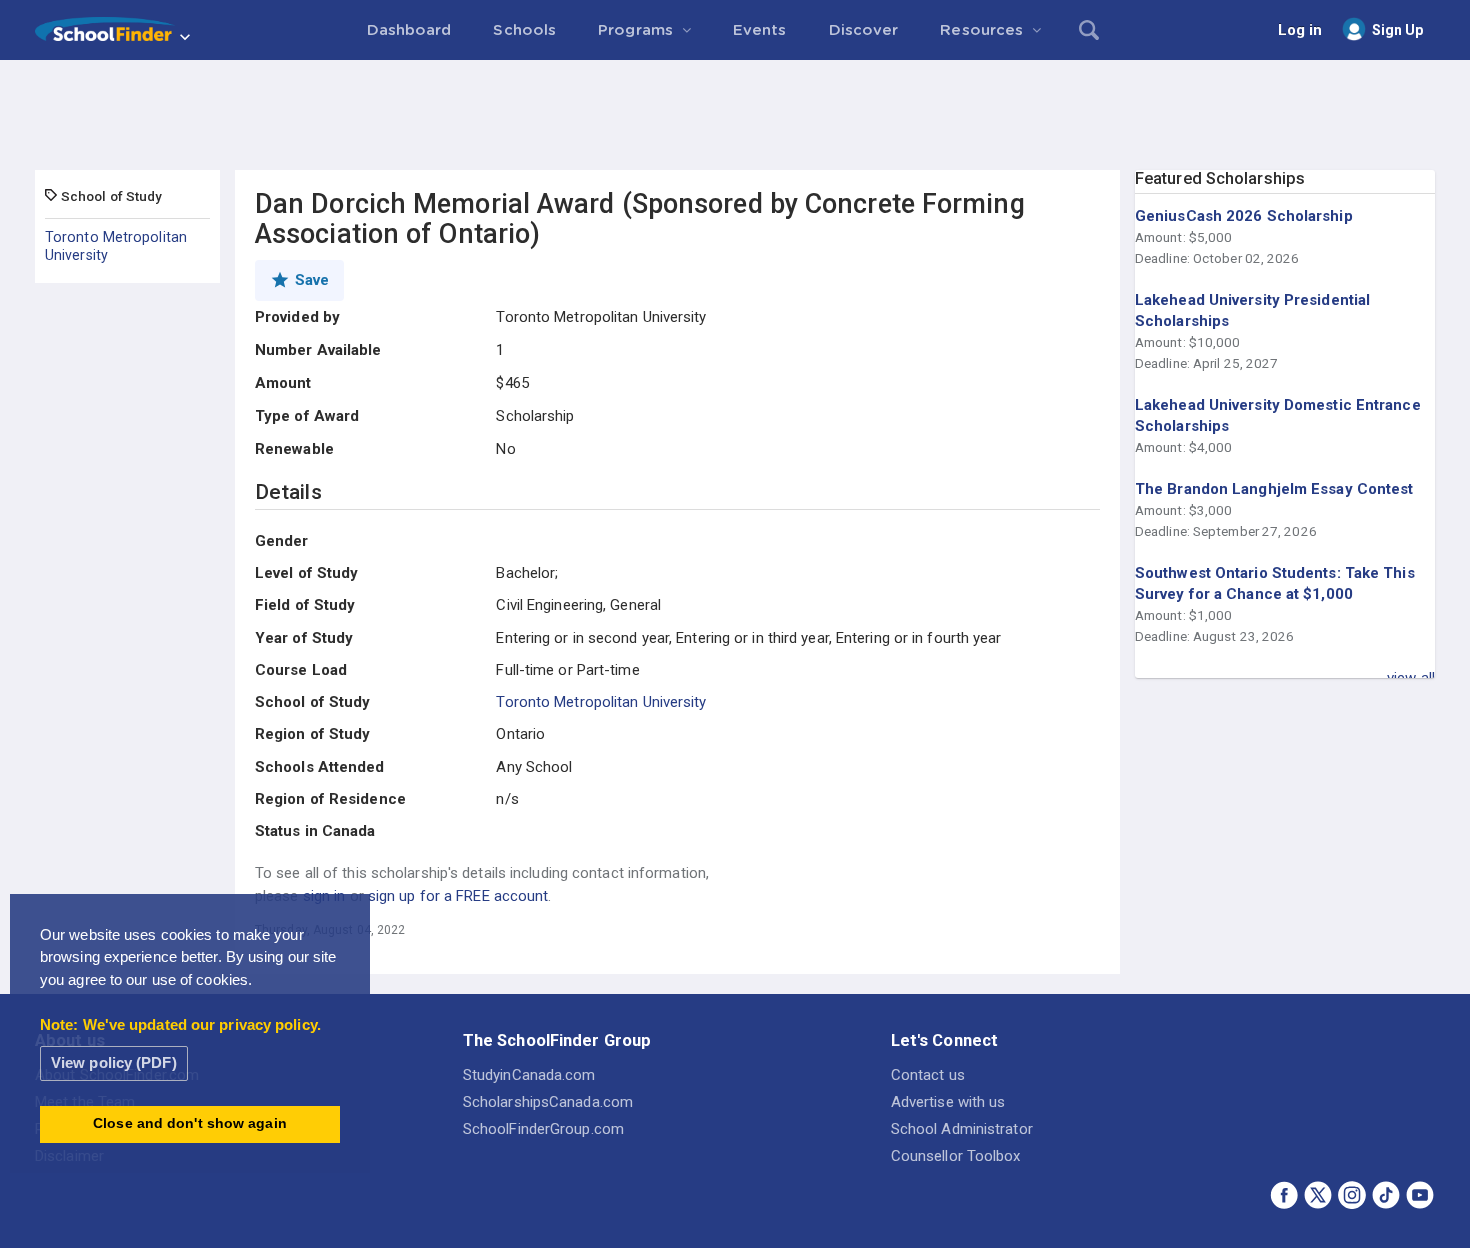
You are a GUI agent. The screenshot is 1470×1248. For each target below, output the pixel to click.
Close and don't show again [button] (190, 1123)
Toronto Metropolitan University (116, 246)
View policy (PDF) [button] (114, 1062)
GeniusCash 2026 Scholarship (1244, 216)
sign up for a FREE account (458, 896)
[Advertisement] (735, 115)
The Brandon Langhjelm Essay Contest (1274, 489)
